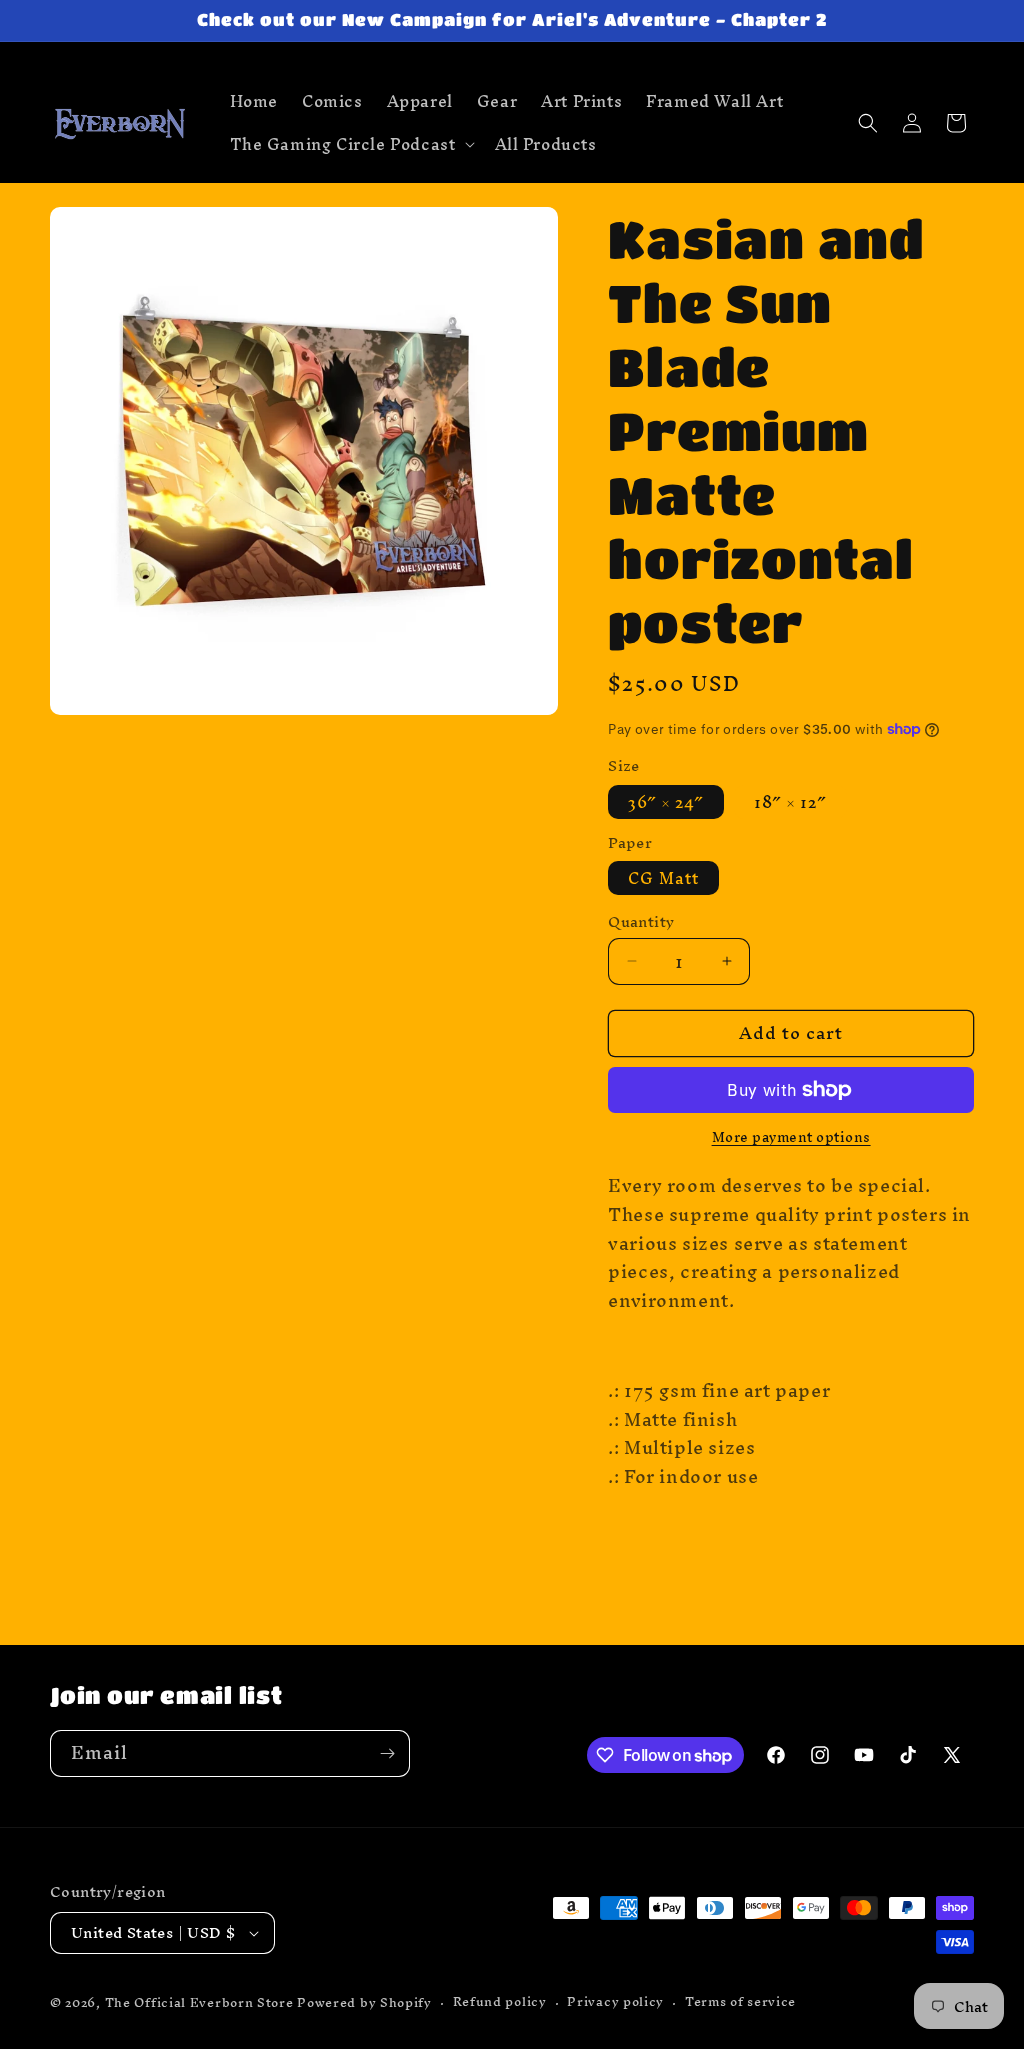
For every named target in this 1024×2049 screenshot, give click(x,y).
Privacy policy (615, 2002)
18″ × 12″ (790, 802)
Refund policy (500, 2002)
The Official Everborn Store (199, 2002)
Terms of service (740, 2002)
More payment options (791, 1138)
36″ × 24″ (666, 802)
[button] (350, 144)
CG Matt (663, 878)
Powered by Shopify (364, 2002)
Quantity (641, 922)
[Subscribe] (387, 1753)
